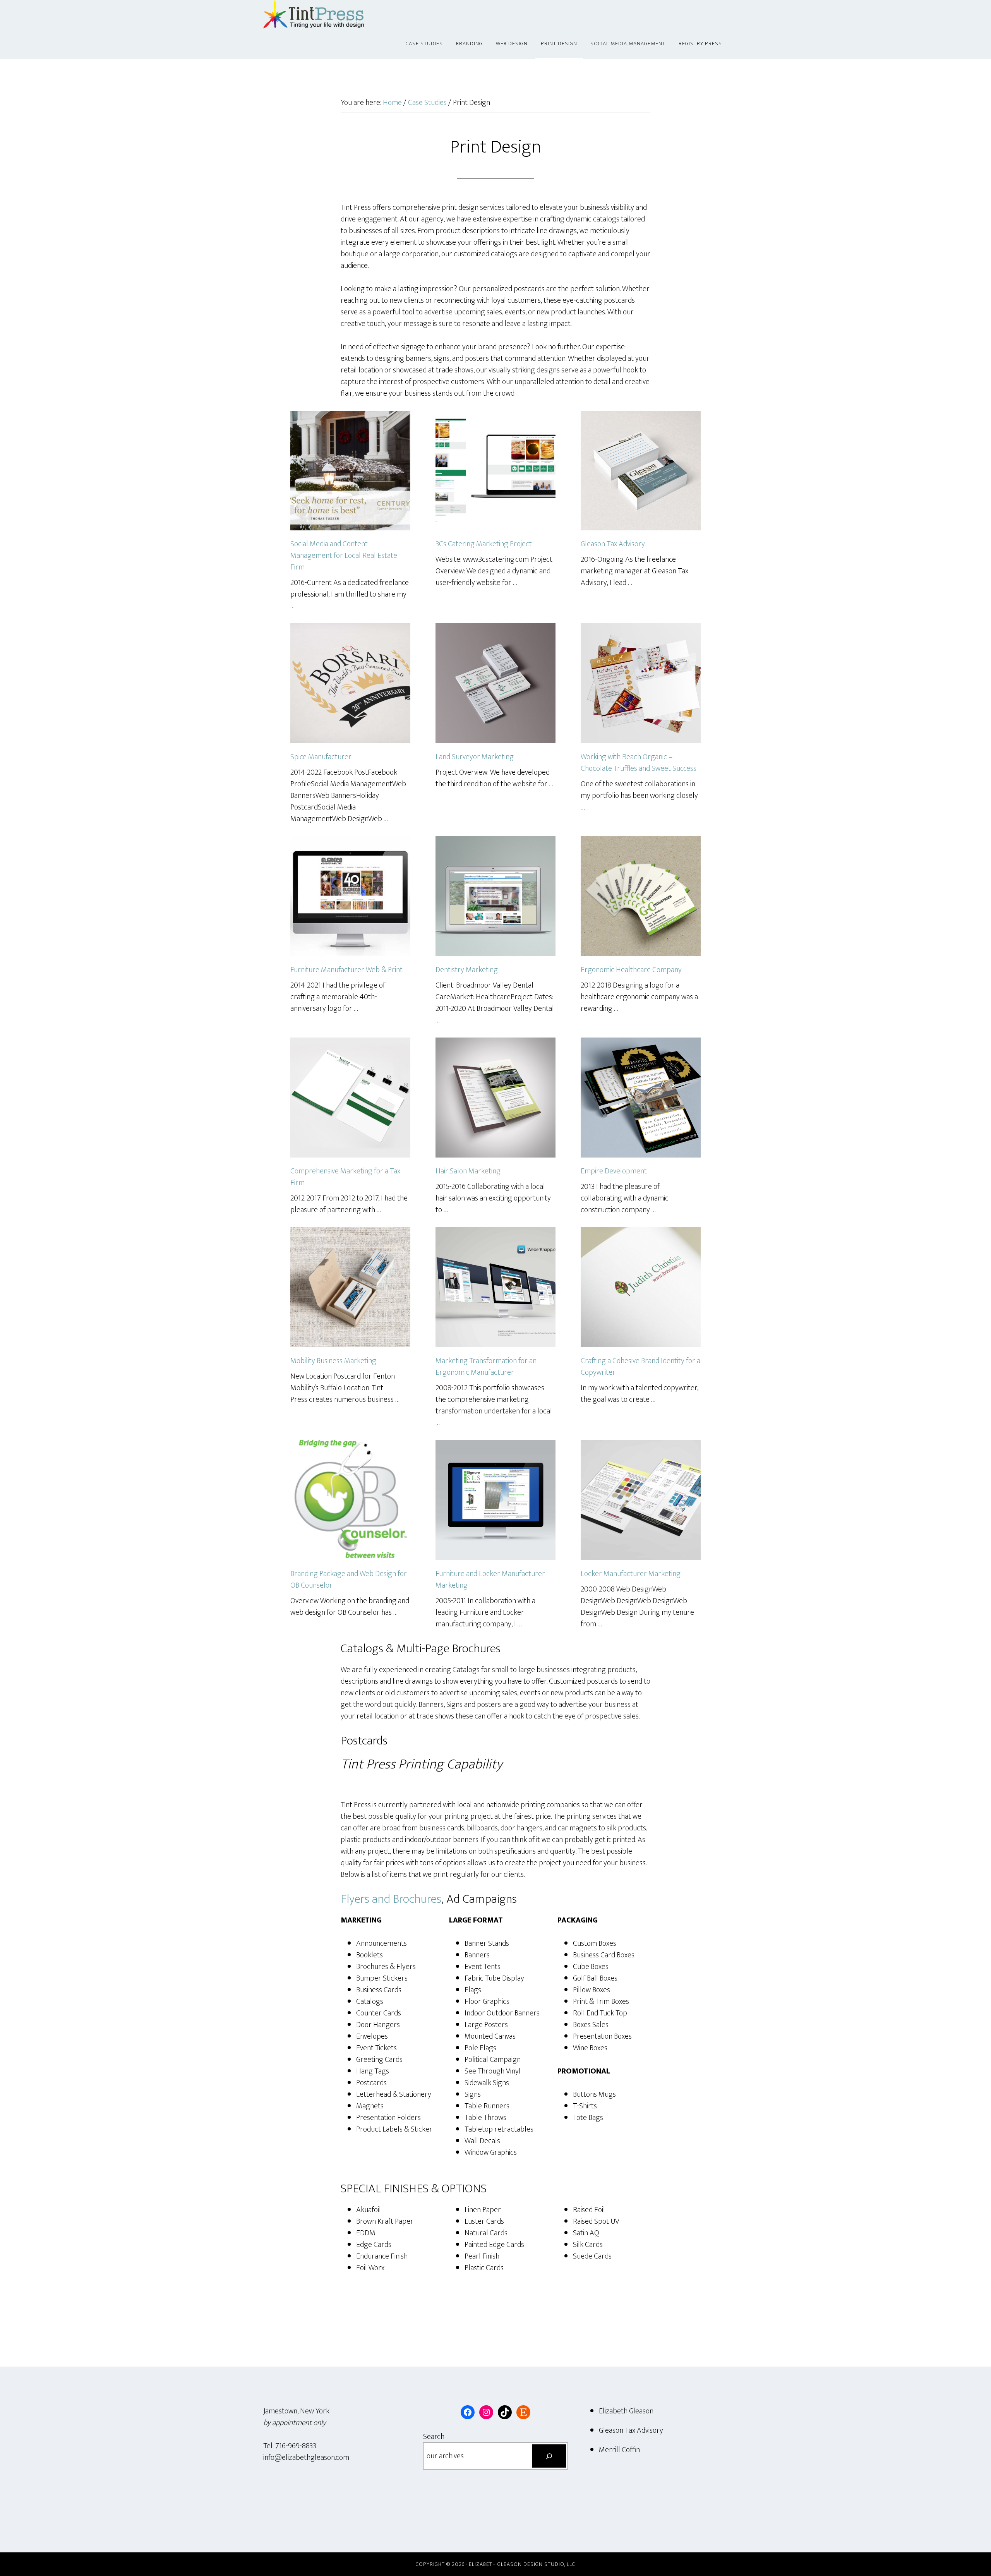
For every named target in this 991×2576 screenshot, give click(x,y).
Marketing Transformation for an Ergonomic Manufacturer (486, 1367)
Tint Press (333, 15)
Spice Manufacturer (321, 757)
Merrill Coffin (619, 2450)
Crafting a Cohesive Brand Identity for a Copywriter (640, 1367)
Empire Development (614, 1171)
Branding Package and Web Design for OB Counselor (349, 1580)
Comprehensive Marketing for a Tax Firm (345, 1177)
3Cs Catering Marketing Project (484, 544)
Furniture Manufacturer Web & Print (346, 970)
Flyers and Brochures (391, 1899)
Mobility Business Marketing (333, 1361)
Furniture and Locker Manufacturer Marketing (490, 1580)
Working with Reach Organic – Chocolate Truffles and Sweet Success (639, 763)
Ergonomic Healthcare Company (631, 970)
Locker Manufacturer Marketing (631, 1574)
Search (434, 2437)
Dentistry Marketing (467, 970)
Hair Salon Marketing (468, 1171)
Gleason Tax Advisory (613, 544)
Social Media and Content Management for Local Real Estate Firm (344, 556)
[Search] (549, 2456)
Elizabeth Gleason (626, 2411)
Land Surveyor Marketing (475, 757)
